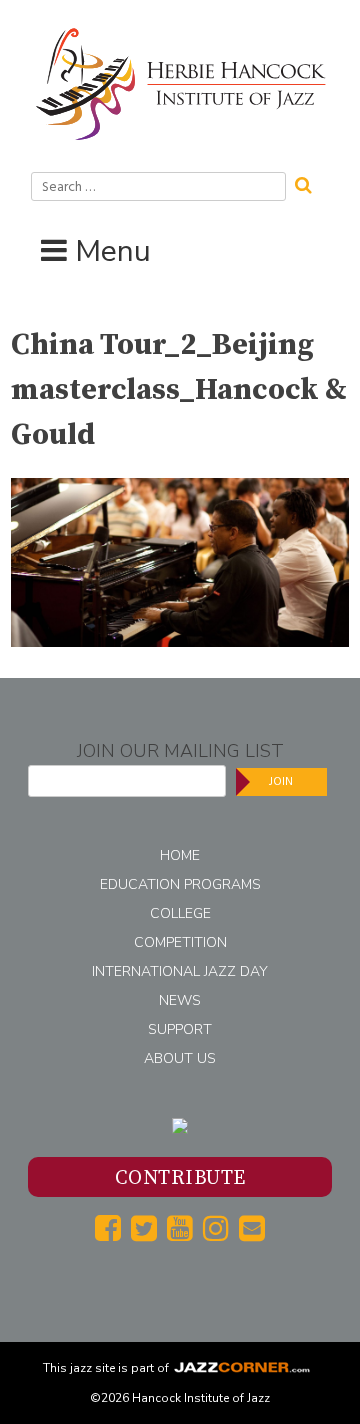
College (180, 913)
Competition (180, 942)
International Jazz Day (180, 971)
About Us (180, 1058)
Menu (113, 251)
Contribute (180, 1178)
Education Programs (180, 884)
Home (180, 855)
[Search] (310, 183)
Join (281, 781)
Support (180, 1029)
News (180, 1000)
